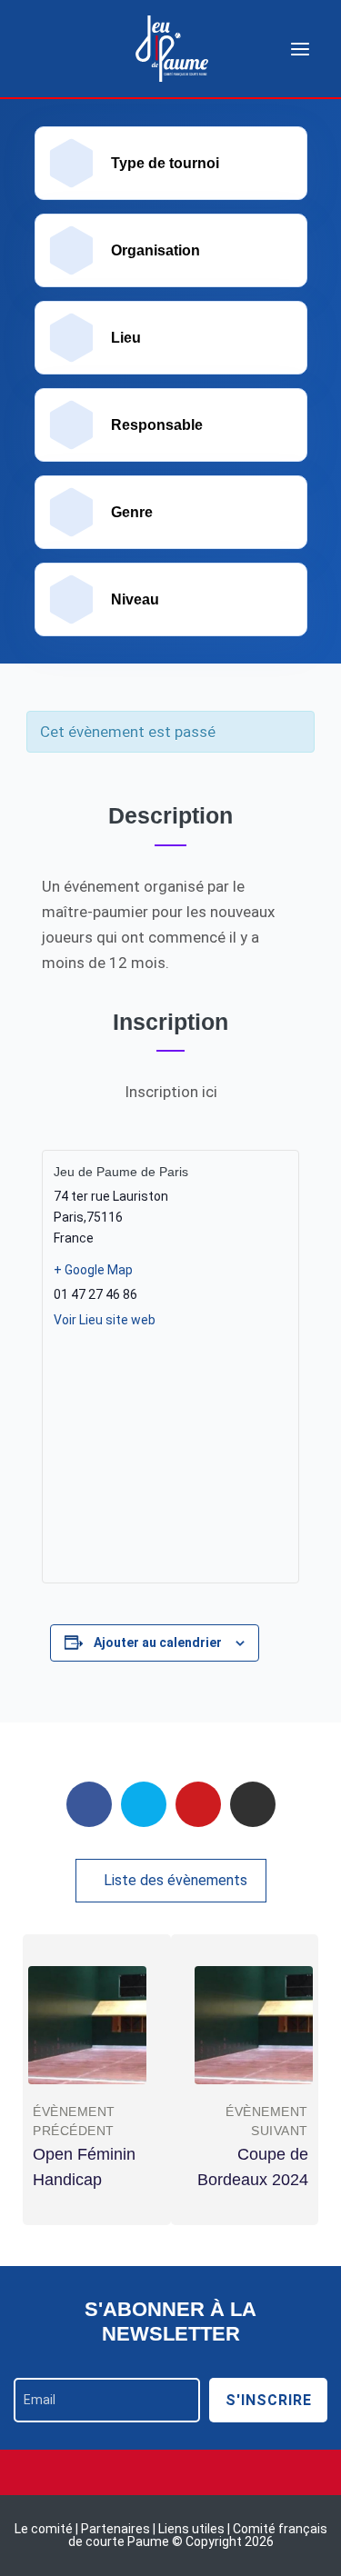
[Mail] (198, 1804)
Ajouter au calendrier (158, 1642)
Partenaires (117, 2529)
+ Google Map (93, 1270)
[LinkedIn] (253, 1804)
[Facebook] (89, 1804)
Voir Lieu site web (105, 1320)
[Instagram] (171, 2472)
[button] (171, 1881)
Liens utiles (191, 2529)
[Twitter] (144, 1804)
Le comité (45, 2529)
